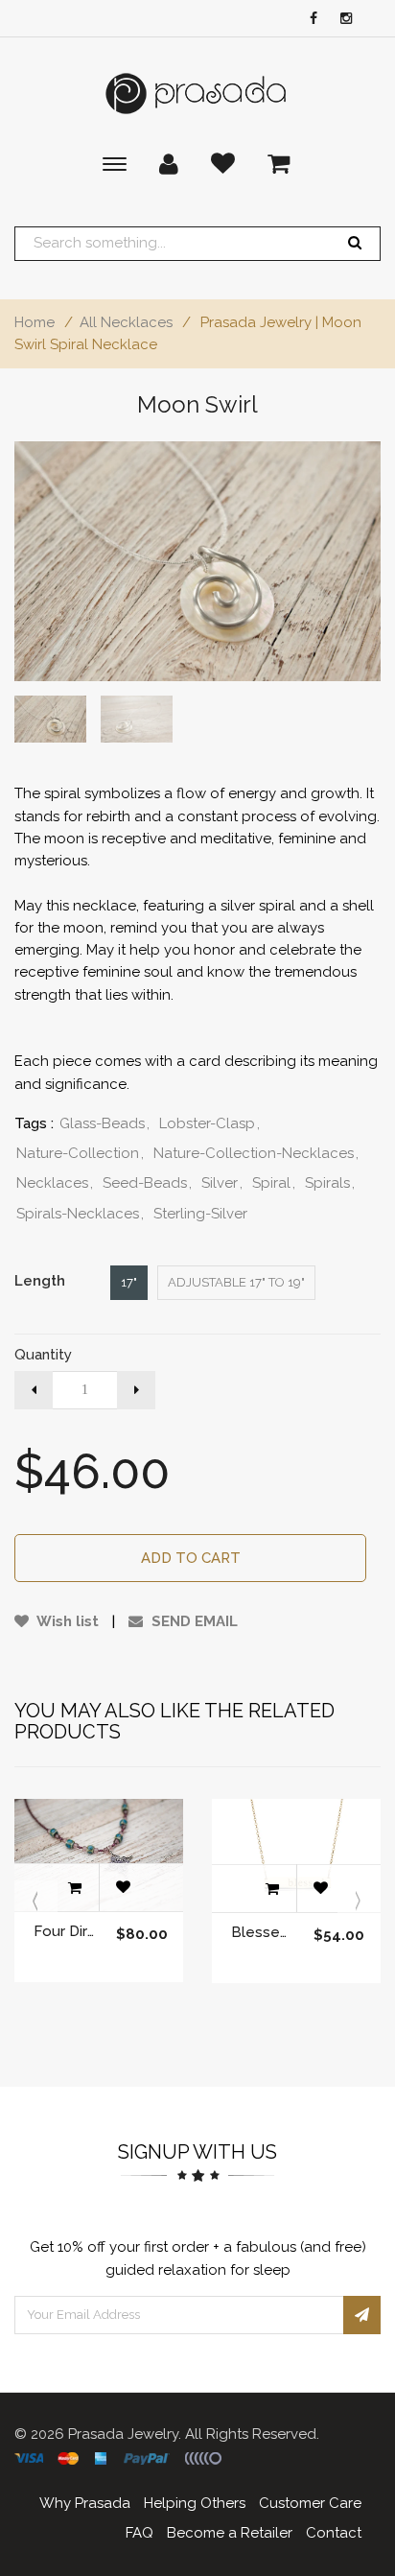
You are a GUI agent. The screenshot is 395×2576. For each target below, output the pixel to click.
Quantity (43, 1355)
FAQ (139, 2533)
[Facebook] (309, 20)
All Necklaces (126, 322)
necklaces (55, 1183)
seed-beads (147, 1183)
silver (222, 1183)
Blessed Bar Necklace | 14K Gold (263, 1932)
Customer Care (310, 2503)
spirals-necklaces (80, 1214)
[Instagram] (341, 20)
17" (129, 1282)
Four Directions (65, 1931)
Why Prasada (85, 2503)
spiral (274, 1183)
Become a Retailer (230, 2533)
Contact (334, 2533)
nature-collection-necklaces (256, 1153)
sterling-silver (200, 1214)
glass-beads (105, 1123)
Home (35, 322)
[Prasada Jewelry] (197, 94)
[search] (355, 243)
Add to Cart (191, 1558)
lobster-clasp (209, 1123)
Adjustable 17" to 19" (236, 1282)
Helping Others (195, 2503)
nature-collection (80, 1153)
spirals (330, 1183)
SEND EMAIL (193, 1621)
